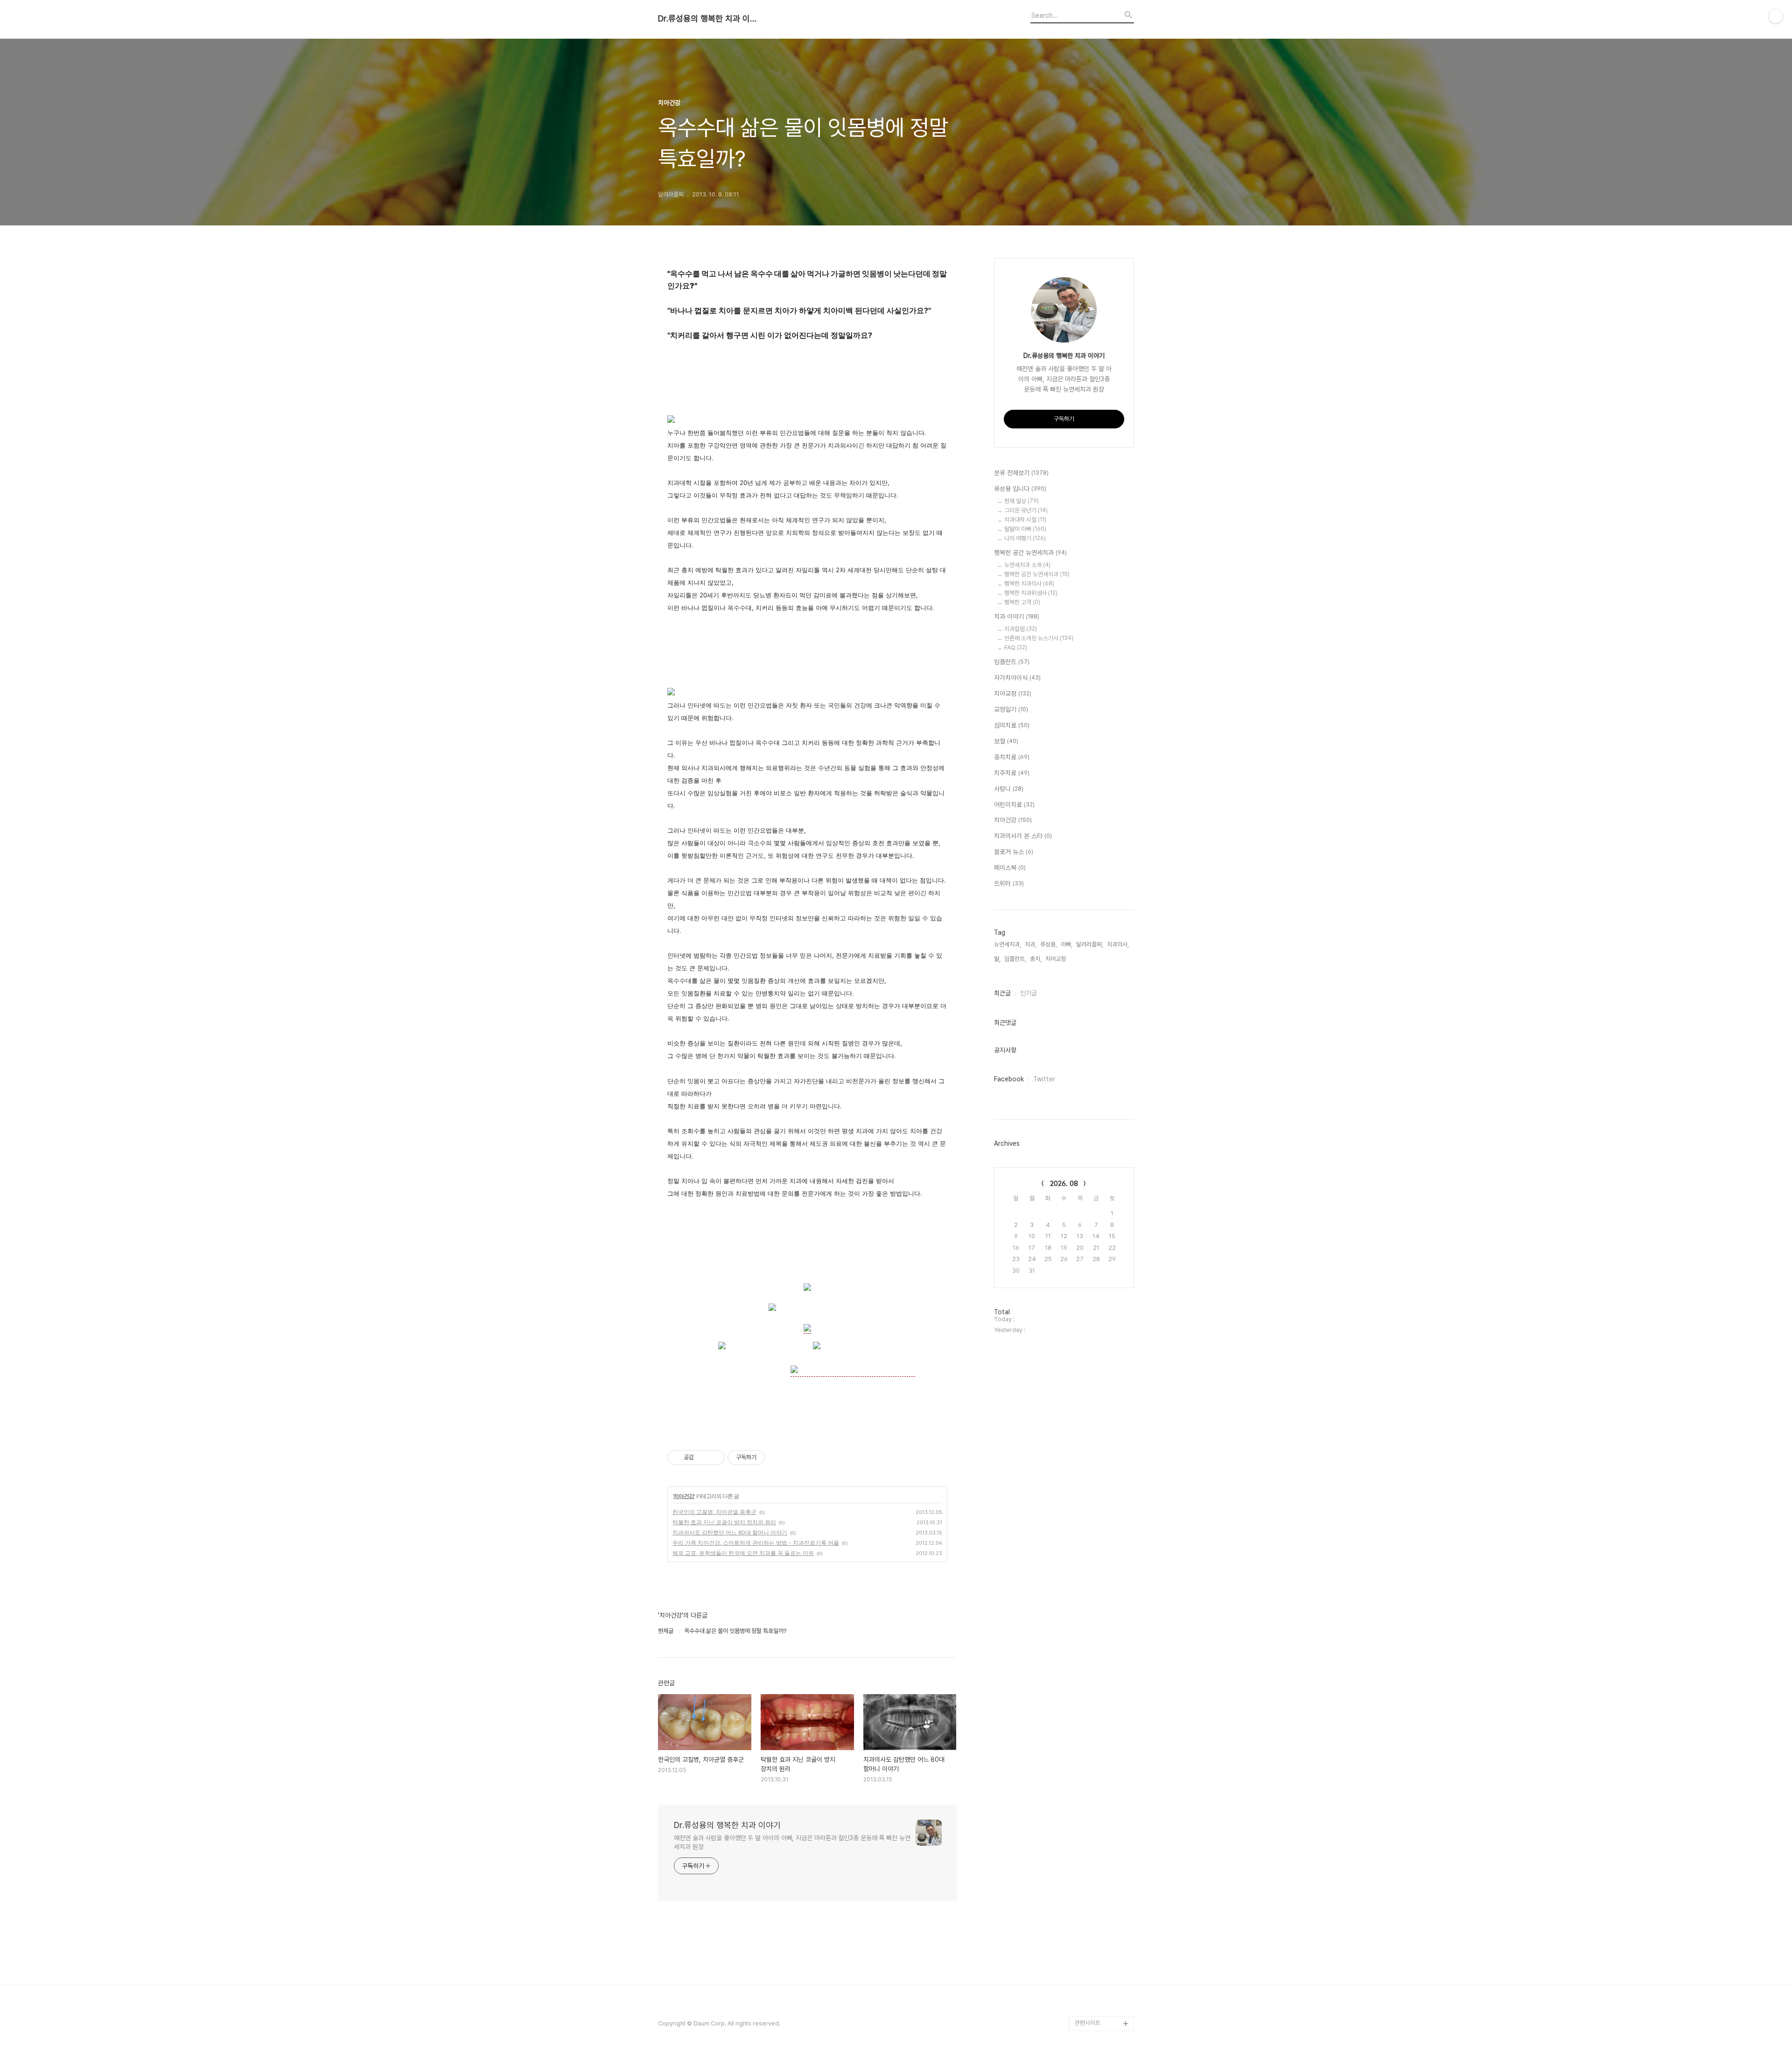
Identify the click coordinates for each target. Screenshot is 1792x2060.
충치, (1036, 959)
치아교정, (1056, 959)
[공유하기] (703, 1457)
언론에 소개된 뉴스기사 (1039, 638)
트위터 (1009, 883)
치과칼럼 (1021, 629)
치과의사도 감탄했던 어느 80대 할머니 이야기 (730, 1532)
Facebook (1009, 1079)
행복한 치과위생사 (1031, 593)
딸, (997, 959)
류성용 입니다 (1020, 489)
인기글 (1029, 993)
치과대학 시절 (1025, 520)
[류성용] (807, 1329)
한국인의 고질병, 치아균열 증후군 (714, 1512)
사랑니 (1009, 789)
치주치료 (1012, 773)
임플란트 (1012, 662)
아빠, (1067, 944)
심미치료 (1012, 725)
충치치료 (1012, 757)
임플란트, (1015, 959)
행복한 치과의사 (1029, 584)
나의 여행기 (1025, 538)
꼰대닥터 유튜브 (1094, 2008)
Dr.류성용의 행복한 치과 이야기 (709, 19)
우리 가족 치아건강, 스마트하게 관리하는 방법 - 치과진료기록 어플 (756, 1543)
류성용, (1049, 944)
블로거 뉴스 (1014, 852)
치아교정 (1013, 694)
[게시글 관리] (714, 1457)
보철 (1006, 741)
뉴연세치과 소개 (1027, 565)
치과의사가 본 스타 (1023, 836)
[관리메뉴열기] (1776, 16)
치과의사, (1118, 944)
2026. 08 (1064, 1184)
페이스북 (1010, 868)
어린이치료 (1014, 805)
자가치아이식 (1017, 678)
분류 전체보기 (1021, 473)
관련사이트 (1088, 2023)
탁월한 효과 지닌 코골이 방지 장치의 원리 (724, 1522)
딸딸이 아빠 (1025, 529)
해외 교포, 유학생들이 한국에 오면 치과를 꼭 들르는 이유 (743, 1553)
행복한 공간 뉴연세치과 (1030, 553)
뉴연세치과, (1008, 944)
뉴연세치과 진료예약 (1099, 1993)
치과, (1031, 944)
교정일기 (1011, 709)
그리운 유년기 (1026, 510)
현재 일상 (1022, 501)
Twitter (1044, 1079)
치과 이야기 (1017, 617)
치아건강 (684, 1496)
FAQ (1016, 648)
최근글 (1002, 993)
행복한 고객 (1022, 602)
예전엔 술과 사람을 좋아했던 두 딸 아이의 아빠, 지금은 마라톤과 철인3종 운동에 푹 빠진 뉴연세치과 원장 (792, 1842)
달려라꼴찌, (1090, 944)
